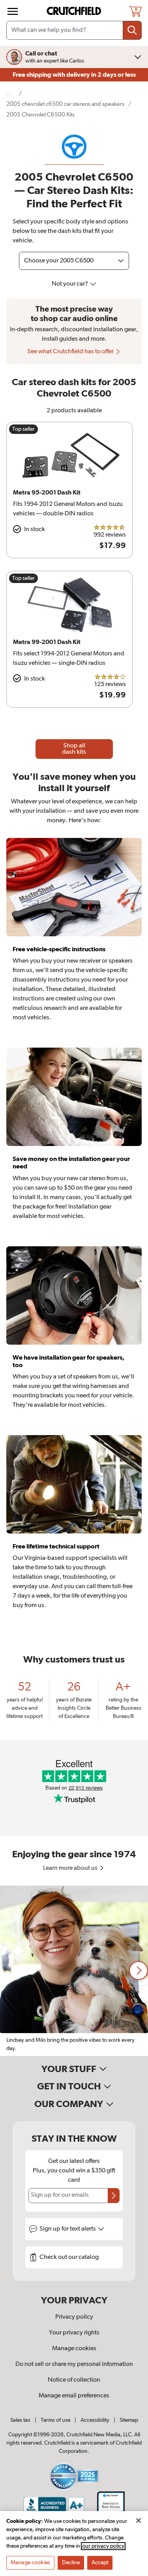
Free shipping (74, 75)
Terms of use (55, 2420)
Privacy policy (74, 2317)
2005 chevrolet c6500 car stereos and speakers (65, 104)
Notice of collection (74, 2380)
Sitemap (129, 2420)
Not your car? (70, 284)
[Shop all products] (13, 11)
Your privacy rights (74, 2333)
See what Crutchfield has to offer (71, 352)
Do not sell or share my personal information (74, 2364)
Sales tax (20, 2420)
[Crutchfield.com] (75, 11)
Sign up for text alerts (68, 2229)
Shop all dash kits (74, 749)
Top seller (23, 429)
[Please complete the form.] (114, 2196)
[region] (74, 1971)
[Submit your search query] (132, 30)
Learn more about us (71, 1868)
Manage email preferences (74, 2396)
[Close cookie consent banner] (139, 2521)
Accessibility (95, 2420)
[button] (139, 1971)
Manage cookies (74, 2349)
